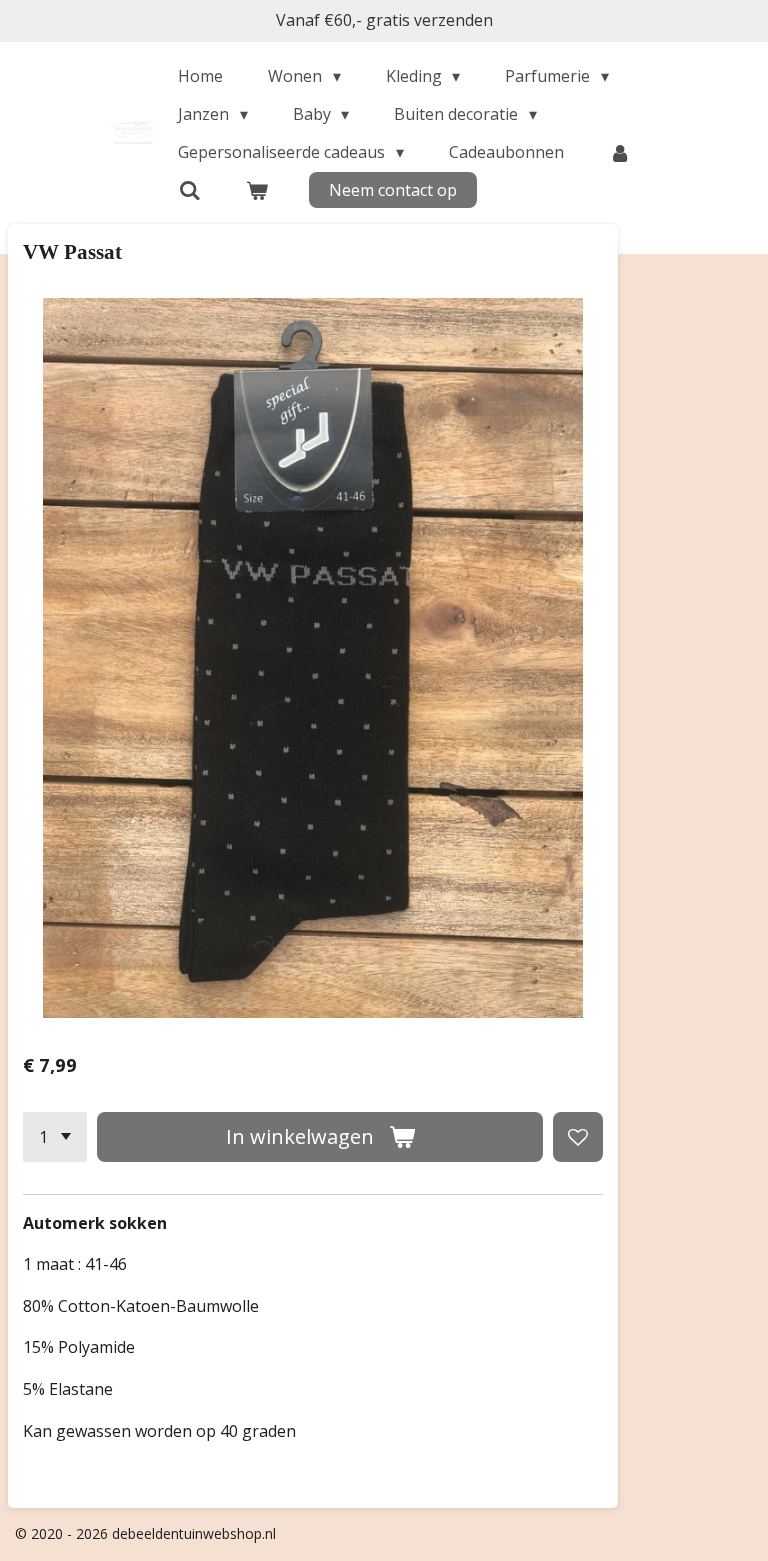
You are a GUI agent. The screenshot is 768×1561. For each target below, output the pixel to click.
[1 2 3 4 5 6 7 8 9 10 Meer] (55, 1137)
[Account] (620, 152)
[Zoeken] (189, 190)
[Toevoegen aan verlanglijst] (578, 1137)
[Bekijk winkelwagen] (257, 190)
